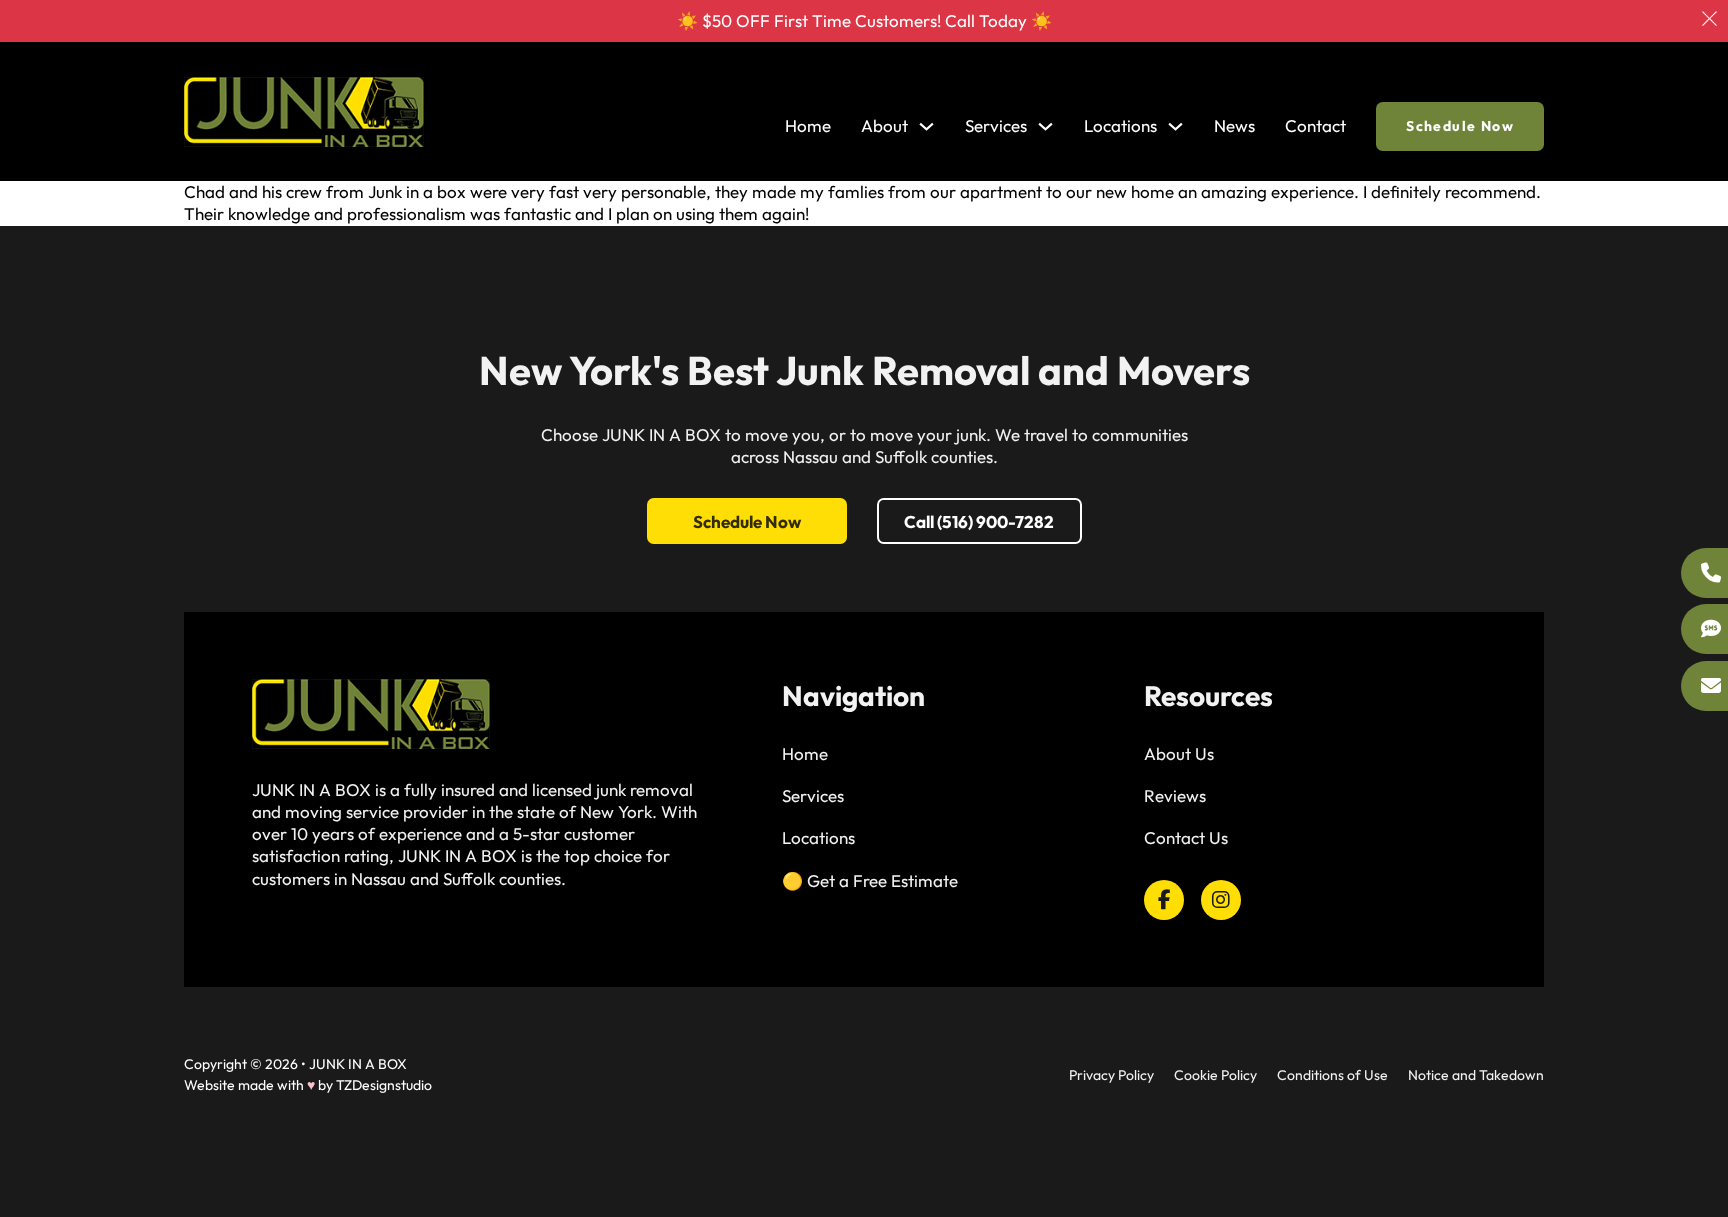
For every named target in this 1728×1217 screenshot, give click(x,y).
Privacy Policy (1111, 1075)
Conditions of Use (1332, 1075)
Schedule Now (1460, 126)
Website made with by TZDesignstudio (308, 1085)
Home (808, 125)
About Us (1179, 753)
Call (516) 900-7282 (979, 521)
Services (813, 795)
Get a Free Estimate (882, 880)
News (1234, 125)
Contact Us (1186, 837)
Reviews (1175, 795)
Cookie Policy (1215, 1075)
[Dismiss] (1709, 18)
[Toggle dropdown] (926, 126)
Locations (1120, 125)
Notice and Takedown (1476, 1075)
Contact (1315, 125)
